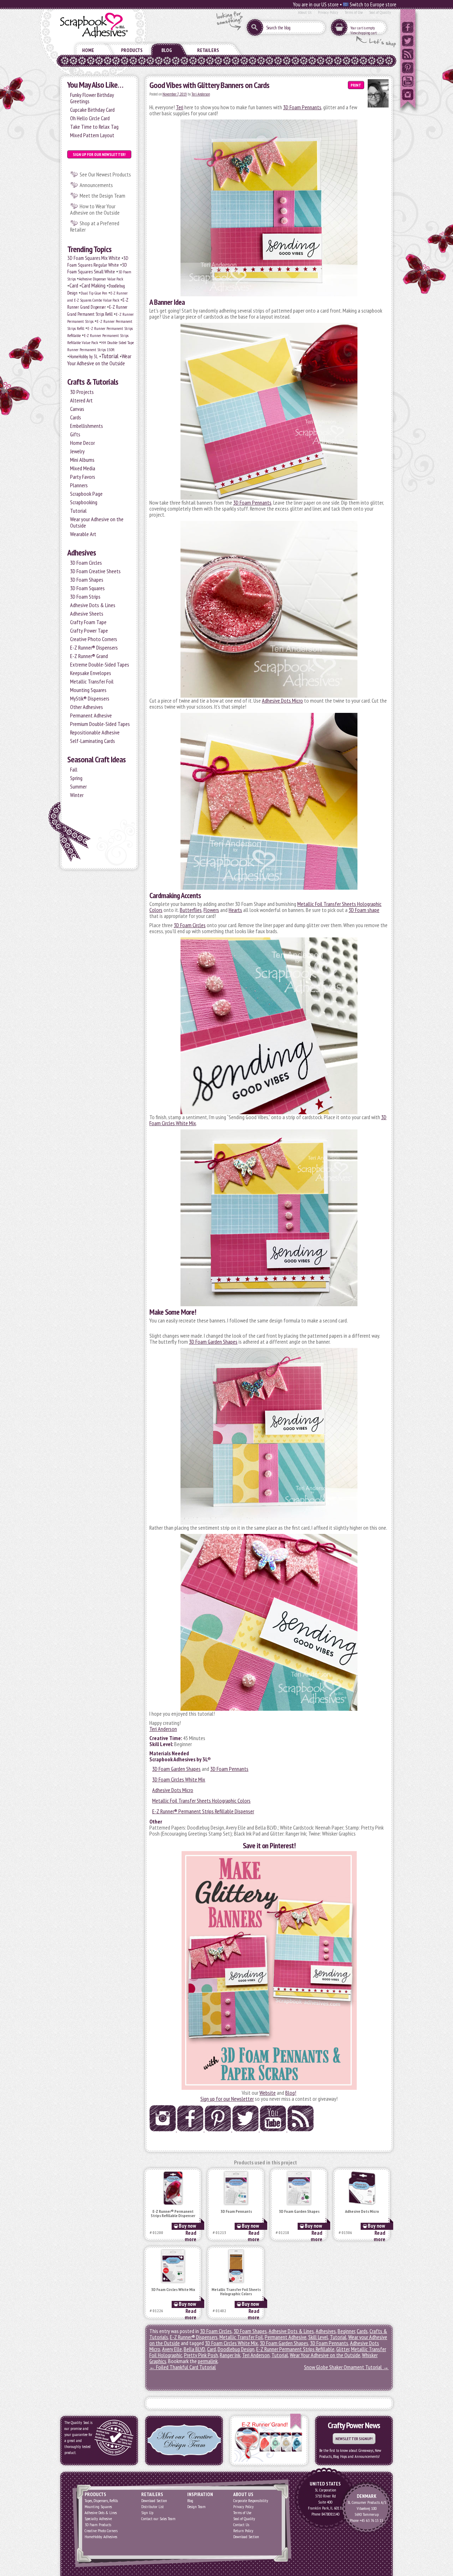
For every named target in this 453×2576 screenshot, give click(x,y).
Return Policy (243, 2531)
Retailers (208, 50)
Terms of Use (354, 12)
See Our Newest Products (105, 174)
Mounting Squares (88, 690)
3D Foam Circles (86, 563)
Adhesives (82, 553)
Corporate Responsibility (251, 2501)
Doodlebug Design (236, 2349)
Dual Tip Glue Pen (94, 293)
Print (356, 85)
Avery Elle (172, 2349)
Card (74, 285)
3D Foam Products (98, 2525)
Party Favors (83, 477)
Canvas (77, 409)
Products (132, 50)
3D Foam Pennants (302, 107)
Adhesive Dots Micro (282, 700)
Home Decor (82, 443)
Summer (78, 786)
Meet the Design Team (102, 196)
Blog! (291, 2093)
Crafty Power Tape (89, 630)
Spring (76, 778)
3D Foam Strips (85, 597)
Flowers (211, 910)
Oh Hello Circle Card (90, 118)
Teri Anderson (201, 94)
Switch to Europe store (372, 4)
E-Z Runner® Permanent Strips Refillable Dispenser (203, 1811)
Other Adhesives (87, 707)
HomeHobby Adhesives (101, 2537)
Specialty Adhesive (98, 2519)
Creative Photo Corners (94, 639)
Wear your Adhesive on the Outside (97, 522)
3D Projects (82, 392)
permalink (208, 2361)
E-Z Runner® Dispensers (94, 647)
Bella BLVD (194, 2349)
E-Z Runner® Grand (89, 656)
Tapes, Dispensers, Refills (101, 2501)
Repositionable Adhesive (95, 732)
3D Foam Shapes (87, 580)
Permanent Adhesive (91, 715)
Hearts (235, 910)
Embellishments (87, 426)
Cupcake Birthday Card (92, 110)
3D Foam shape (364, 910)
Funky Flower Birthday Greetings (92, 98)
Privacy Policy (328, 12)
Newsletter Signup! (354, 2439)
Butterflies (191, 910)
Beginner (346, 2331)
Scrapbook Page (86, 494)
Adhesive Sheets (87, 614)
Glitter (343, 2349)
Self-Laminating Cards (93, 741)
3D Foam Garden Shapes (213, 1342)
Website (268, 2093)
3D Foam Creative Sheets (95, 571)
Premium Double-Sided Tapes (100, 724)
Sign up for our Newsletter (227, 2099)
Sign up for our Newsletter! (99, 154)
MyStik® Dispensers (90, 698)
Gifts (75, 434)
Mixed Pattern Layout (92, 135)
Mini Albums (82, 460)
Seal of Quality (380, 12)
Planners (79, 485)
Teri (180, 107)
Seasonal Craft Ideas (96, 759)
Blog (167, 50)
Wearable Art (83, 534)
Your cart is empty (363, 28)
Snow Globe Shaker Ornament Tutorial (346, 2367)
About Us (305, 12)
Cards (76, 417)
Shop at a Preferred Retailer (95, 226)
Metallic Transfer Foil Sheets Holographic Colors (236, 2292)
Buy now (187, 2226)
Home (88, 50)
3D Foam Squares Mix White (94, 258)
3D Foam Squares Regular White (98, 261)
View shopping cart (363, 33)
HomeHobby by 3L (84, 357)
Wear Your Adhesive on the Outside (99, 360)
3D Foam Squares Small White (97, 268)
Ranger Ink (230, 2355)
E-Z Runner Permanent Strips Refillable (295, 2349)
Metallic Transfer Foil (92, 681)
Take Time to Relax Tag (94, 127)
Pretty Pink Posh (201, 2355)
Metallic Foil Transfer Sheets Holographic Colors (201, 1801)
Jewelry (77, 451)
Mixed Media (83, 468)
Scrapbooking (84, 502)
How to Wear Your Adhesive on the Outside (95, 209)
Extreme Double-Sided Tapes (100, 664)
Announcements (96, 185)
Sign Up (147, 2513)
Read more (191, 2236)
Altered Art (81, 400)
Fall (74, 769)
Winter (77, 795)
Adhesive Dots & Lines (93, 605)
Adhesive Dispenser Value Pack (101, 279)
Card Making (93, 285)
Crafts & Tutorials (93, 382)
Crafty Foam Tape (88, 622)
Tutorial (110, 356)
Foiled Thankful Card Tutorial (183, 2367)
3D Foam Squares (87, 588)
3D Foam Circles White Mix (179, 1779)
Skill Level (318, 2337)
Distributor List (153, 2507)
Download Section (154, 2501)
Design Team (196, 2507)
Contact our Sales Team (158, 2519)
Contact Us (241, 2525)
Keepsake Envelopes (91, 673)
